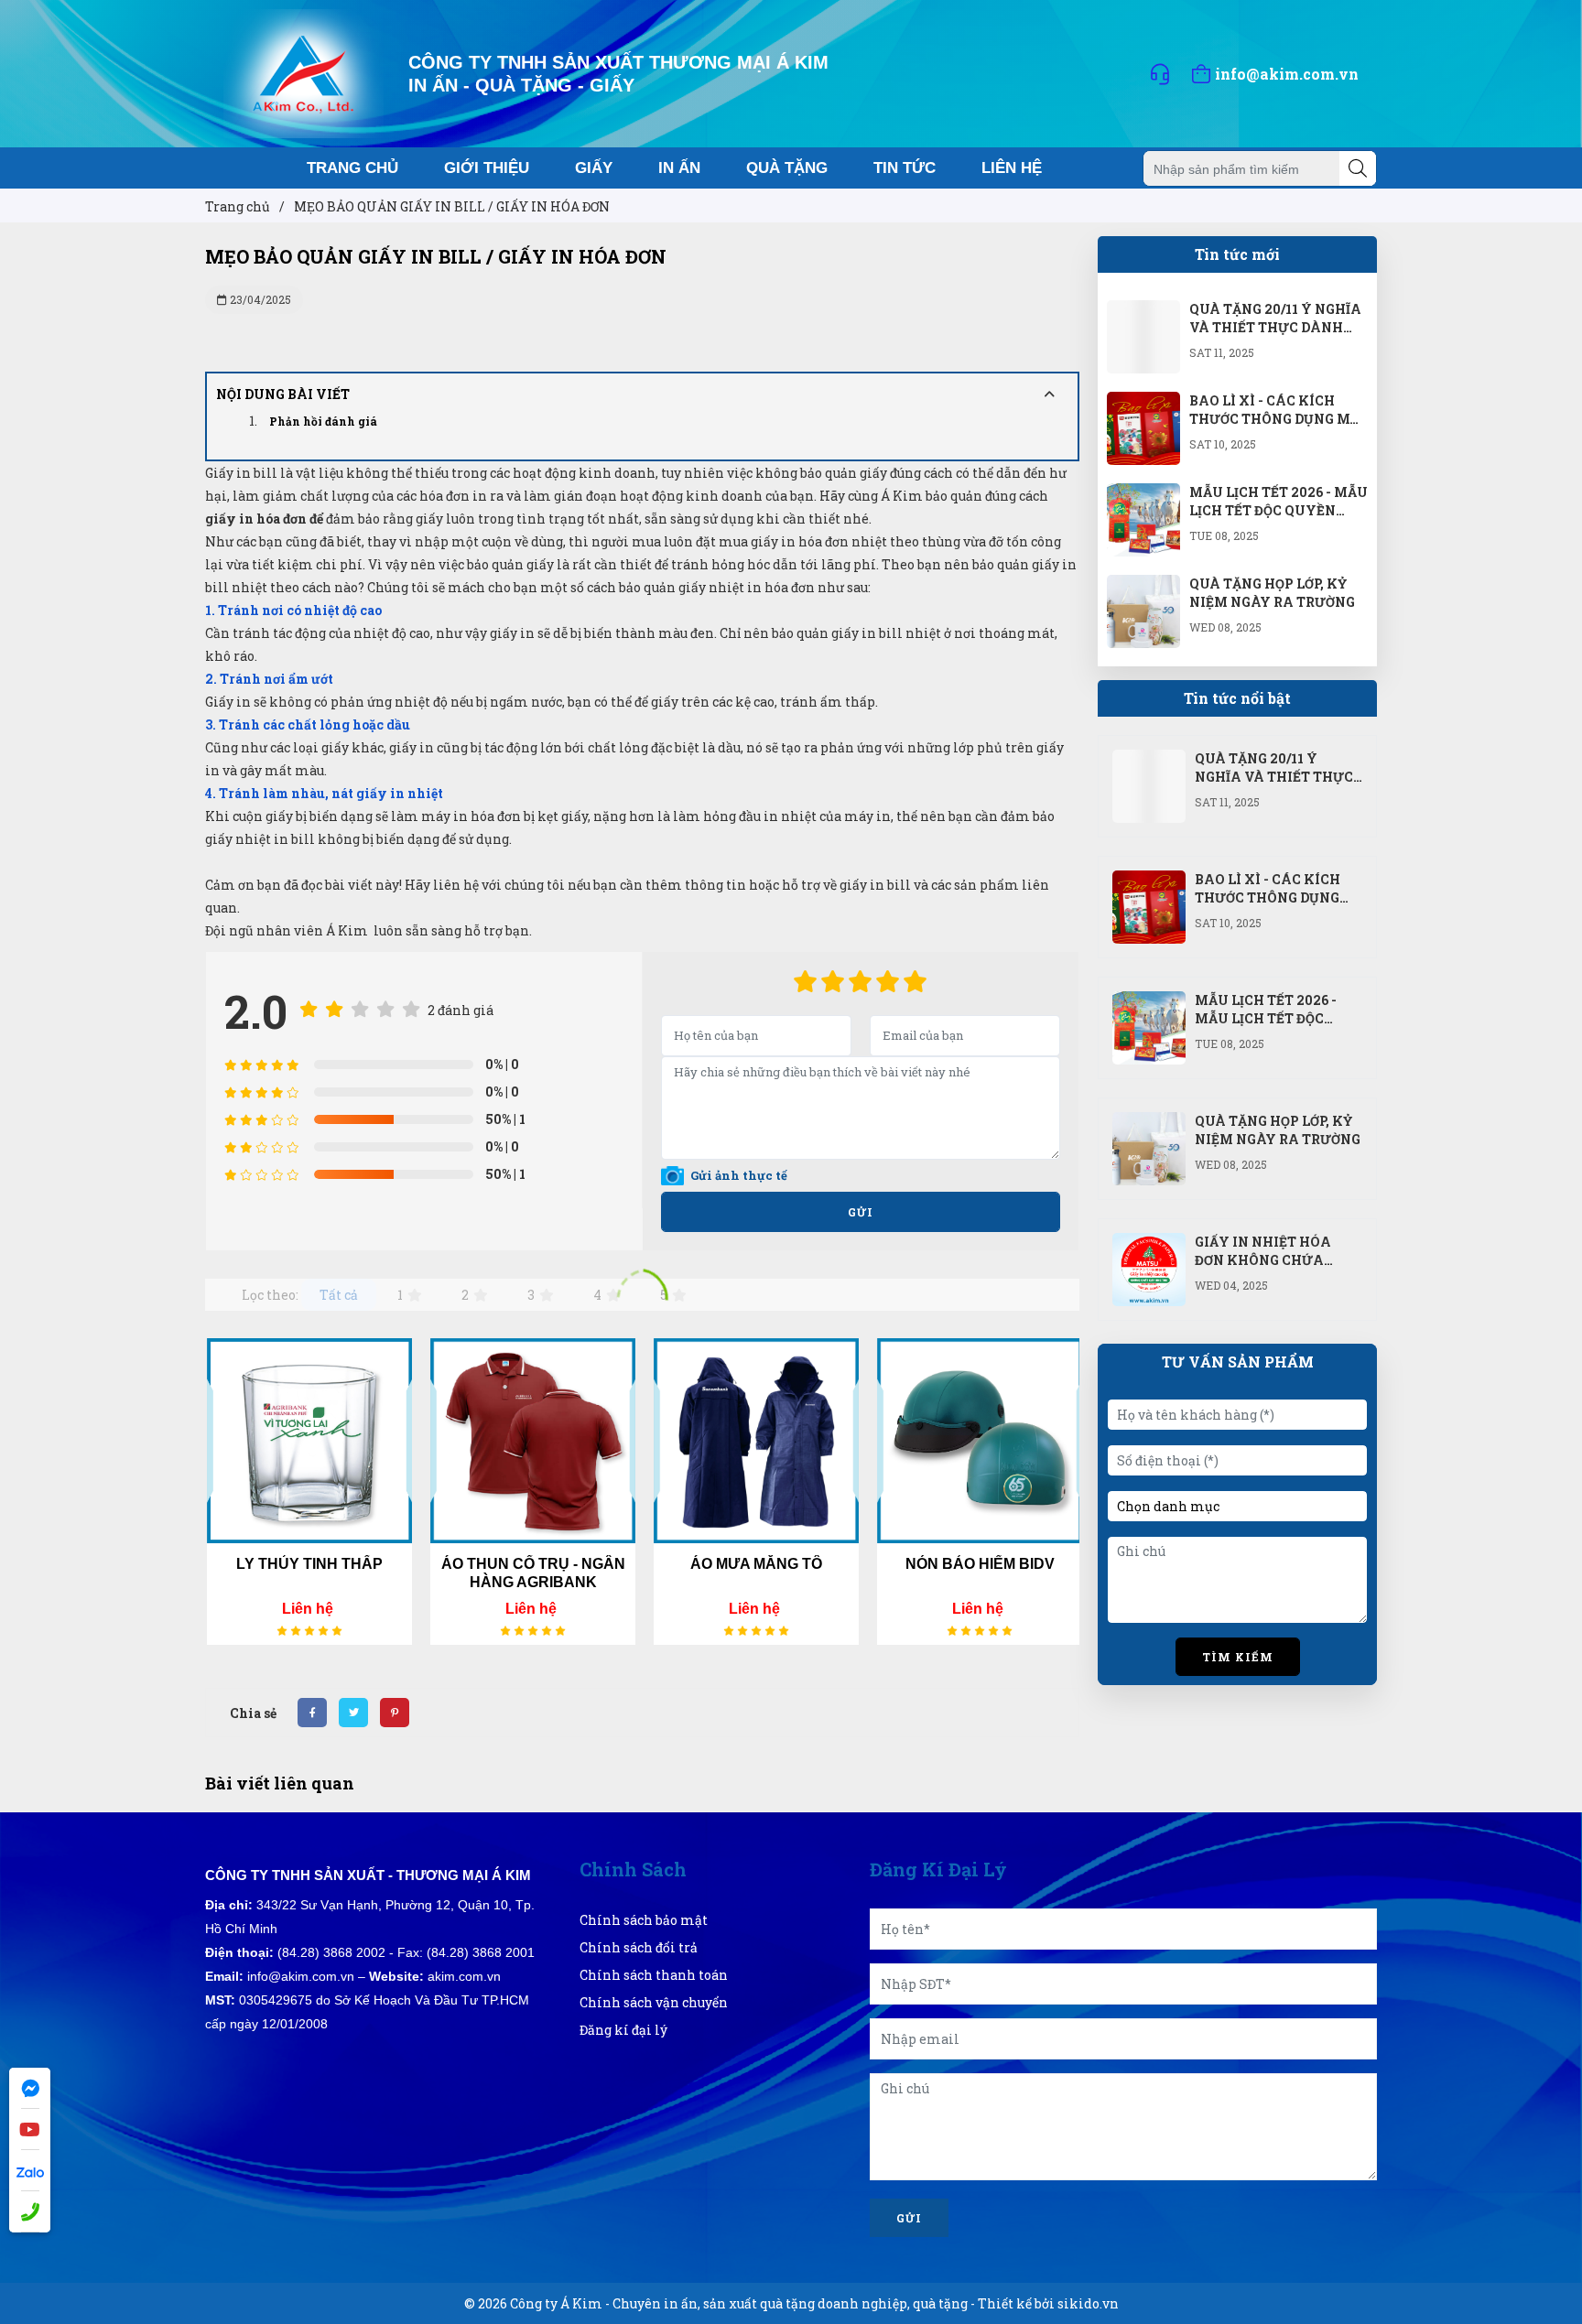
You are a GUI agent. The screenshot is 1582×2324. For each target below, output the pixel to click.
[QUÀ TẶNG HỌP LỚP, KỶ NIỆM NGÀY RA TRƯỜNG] (1143, 586)
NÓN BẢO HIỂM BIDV (978, 1564)
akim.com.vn (464, 1976)
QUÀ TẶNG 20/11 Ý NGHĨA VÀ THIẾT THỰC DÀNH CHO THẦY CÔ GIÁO (1275, 327)
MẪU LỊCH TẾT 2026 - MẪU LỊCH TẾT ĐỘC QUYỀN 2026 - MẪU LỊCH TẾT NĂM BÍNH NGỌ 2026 (1279, 519)
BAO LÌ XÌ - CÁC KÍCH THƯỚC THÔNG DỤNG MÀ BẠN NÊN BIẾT (1275, 419)
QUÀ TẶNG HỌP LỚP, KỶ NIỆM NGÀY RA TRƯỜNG (1272, 593)
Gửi (861, 1212)
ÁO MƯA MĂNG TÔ (754, 1564)
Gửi (909, 2218)
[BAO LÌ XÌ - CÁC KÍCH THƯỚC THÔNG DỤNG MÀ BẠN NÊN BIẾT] (1143, 403)
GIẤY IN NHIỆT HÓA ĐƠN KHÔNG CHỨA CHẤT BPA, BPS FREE (1263, 1260)
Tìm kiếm (1238, 1657)
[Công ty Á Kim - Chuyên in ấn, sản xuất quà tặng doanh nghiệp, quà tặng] (303, 72)
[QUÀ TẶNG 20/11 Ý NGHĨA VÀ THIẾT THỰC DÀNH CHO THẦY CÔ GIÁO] (1143, 312)
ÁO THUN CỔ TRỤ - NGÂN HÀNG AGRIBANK (531, 1573)
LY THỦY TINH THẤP (308, 1564)
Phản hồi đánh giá (323, 421)
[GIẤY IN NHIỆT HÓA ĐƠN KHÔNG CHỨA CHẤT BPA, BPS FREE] (1149, 1244)
